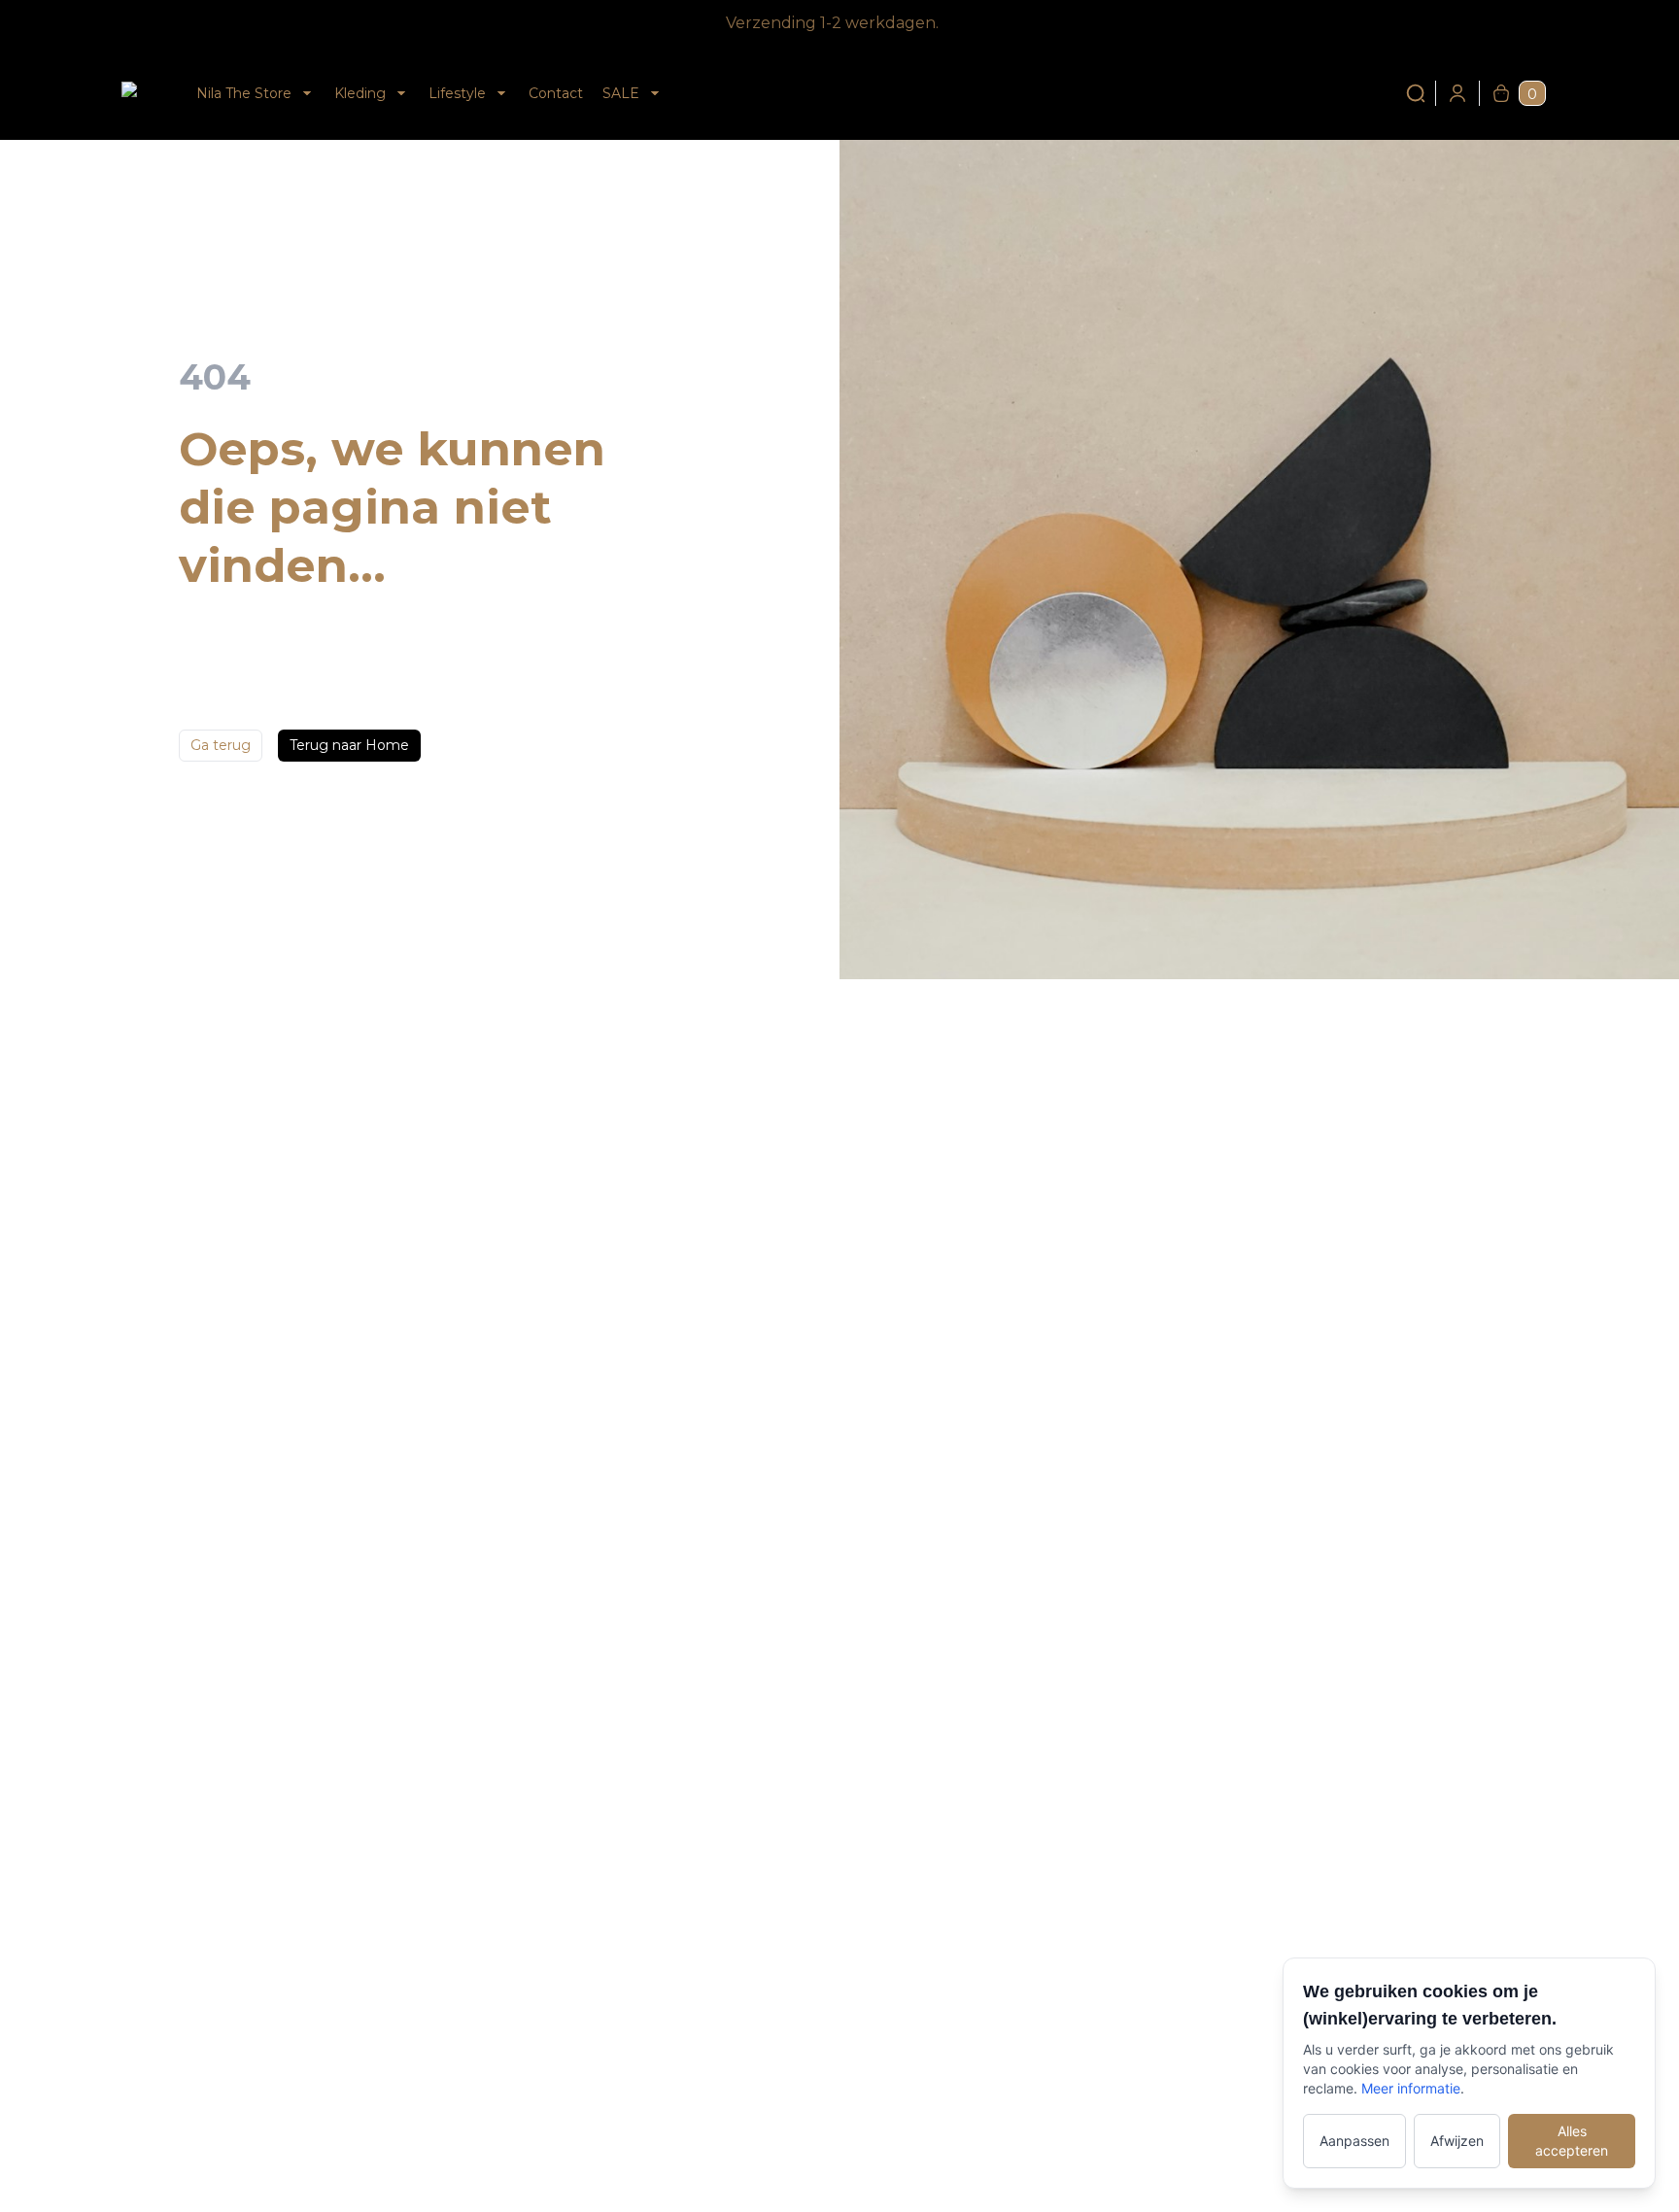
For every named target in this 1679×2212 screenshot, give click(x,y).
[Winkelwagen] (1501, 93)
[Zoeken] (1416, 93)
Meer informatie (1411, 2088)
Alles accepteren (1572, 2141)
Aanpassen (1354, 2141)
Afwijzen (1457, 2141)
